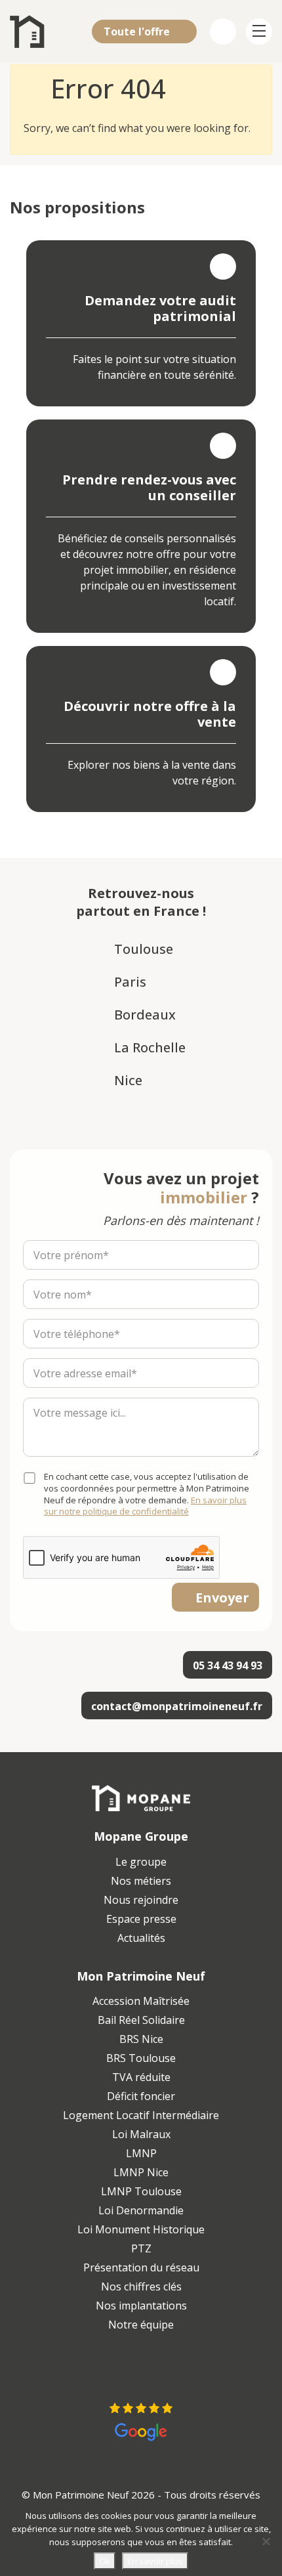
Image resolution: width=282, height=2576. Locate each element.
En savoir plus (155, 2561)
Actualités (141, 1938)
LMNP (141, 2153)
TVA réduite (141, 2077)
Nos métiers (141, 1881)
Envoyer (222, 1598)
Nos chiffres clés (141, 2286)
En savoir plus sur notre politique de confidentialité (145, 1506)
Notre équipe (141, 2325)
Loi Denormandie (141, 2210)
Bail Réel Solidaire (141, 2020)
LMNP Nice (141, 2172)
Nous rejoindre (141, 1900)
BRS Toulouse (141, 2058)
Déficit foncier (141, 2096)
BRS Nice (141, 2039)
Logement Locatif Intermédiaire (141, 2115)
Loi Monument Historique (141, 2229)
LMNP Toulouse (141, 2191)
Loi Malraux (141, 2134)
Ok (105, 2561)
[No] (266, 2541)
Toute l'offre (138, 32)
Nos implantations (141, 2306)
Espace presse (141, 1919)
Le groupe (141, 1862)
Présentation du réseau (141, 2267)
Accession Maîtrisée (141, 2001)
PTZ (141, 2248)
